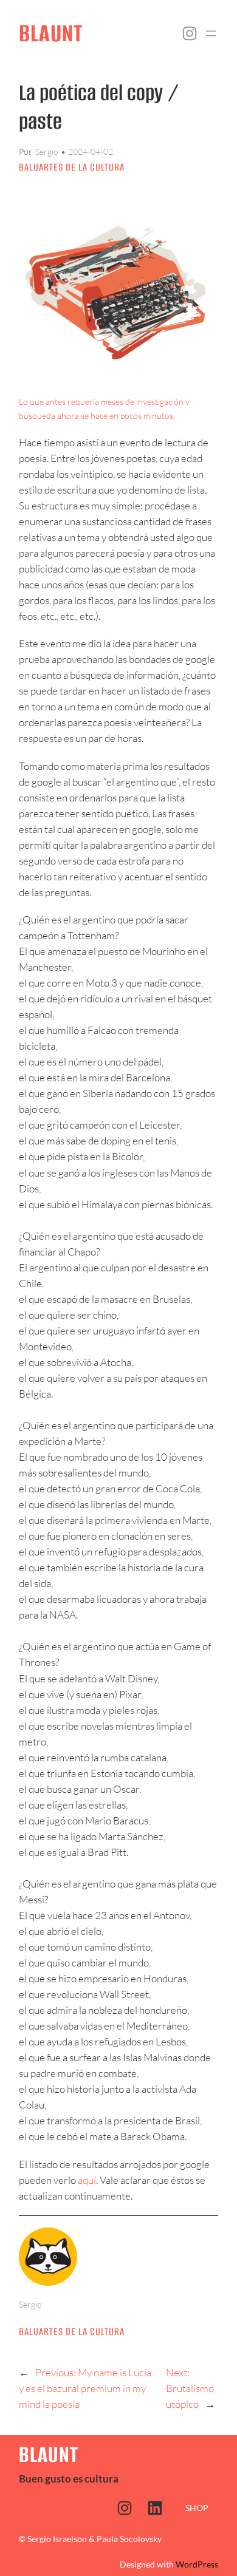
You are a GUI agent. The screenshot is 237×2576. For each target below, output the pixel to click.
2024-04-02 (91, 151)
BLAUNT (51, 33)
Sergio (47, 151)
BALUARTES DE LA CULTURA (72, 167)
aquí (87, 2180)
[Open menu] (211, 33)
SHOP (197, 2508)
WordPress (197, 2564)
